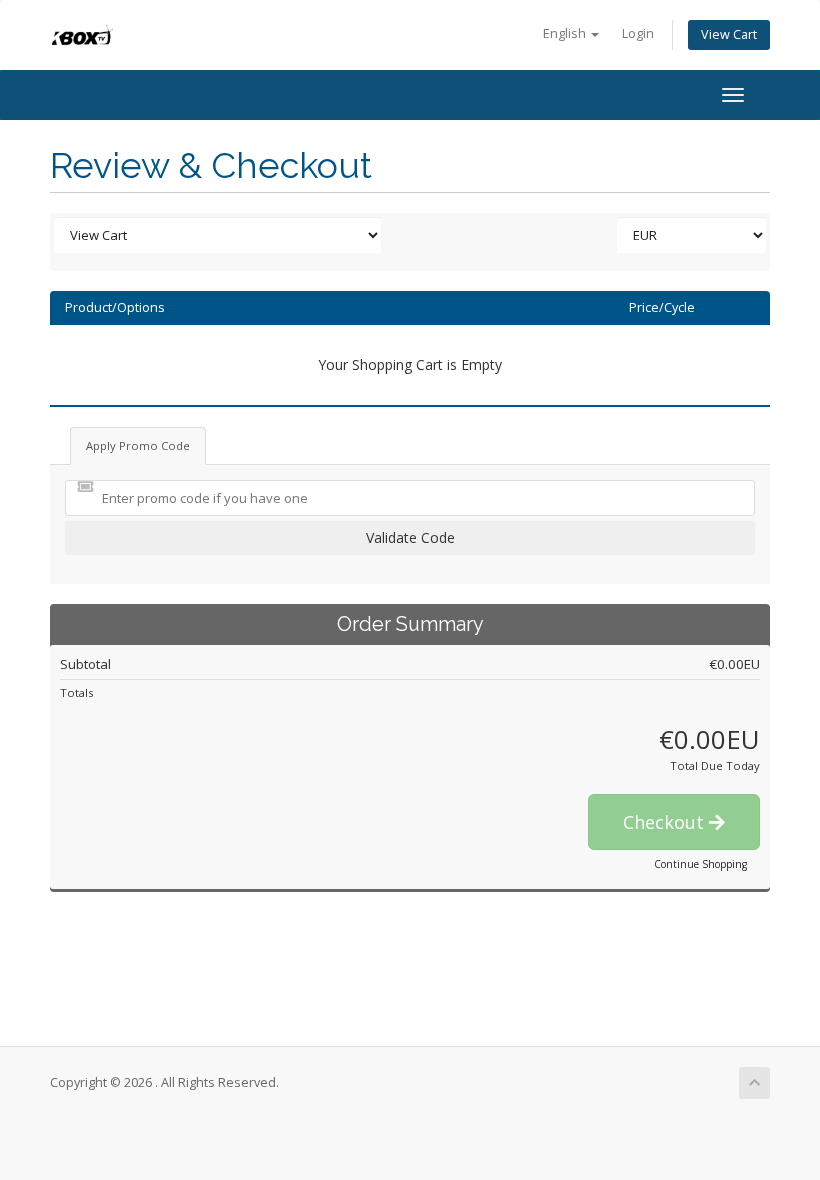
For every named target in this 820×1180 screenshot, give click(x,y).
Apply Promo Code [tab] (138, 445)
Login (638, 33)
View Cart (729, 34)
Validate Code (410, 537)
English (566, 33)
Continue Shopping (700, 864)
